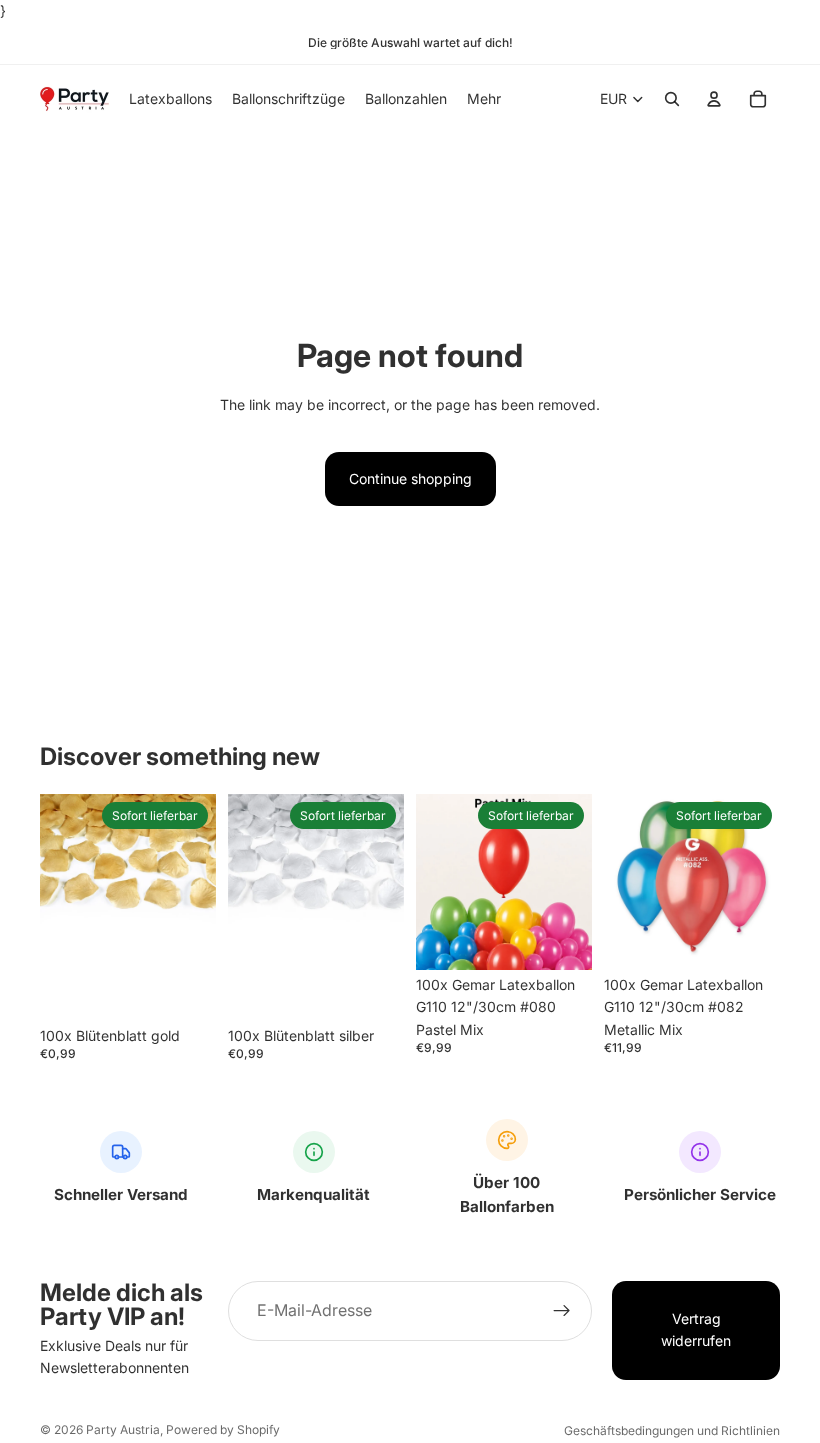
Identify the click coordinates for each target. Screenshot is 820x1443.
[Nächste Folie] (570, 882)
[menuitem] (484, 99)
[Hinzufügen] (185, 990)
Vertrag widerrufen (696, 1329)
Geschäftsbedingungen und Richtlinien (672, 1430)
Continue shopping (410, 478)
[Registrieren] (562, 1311)
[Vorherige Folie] (438, 882)
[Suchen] (672, 100)
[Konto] (714, 100)
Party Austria (123, 1429)
